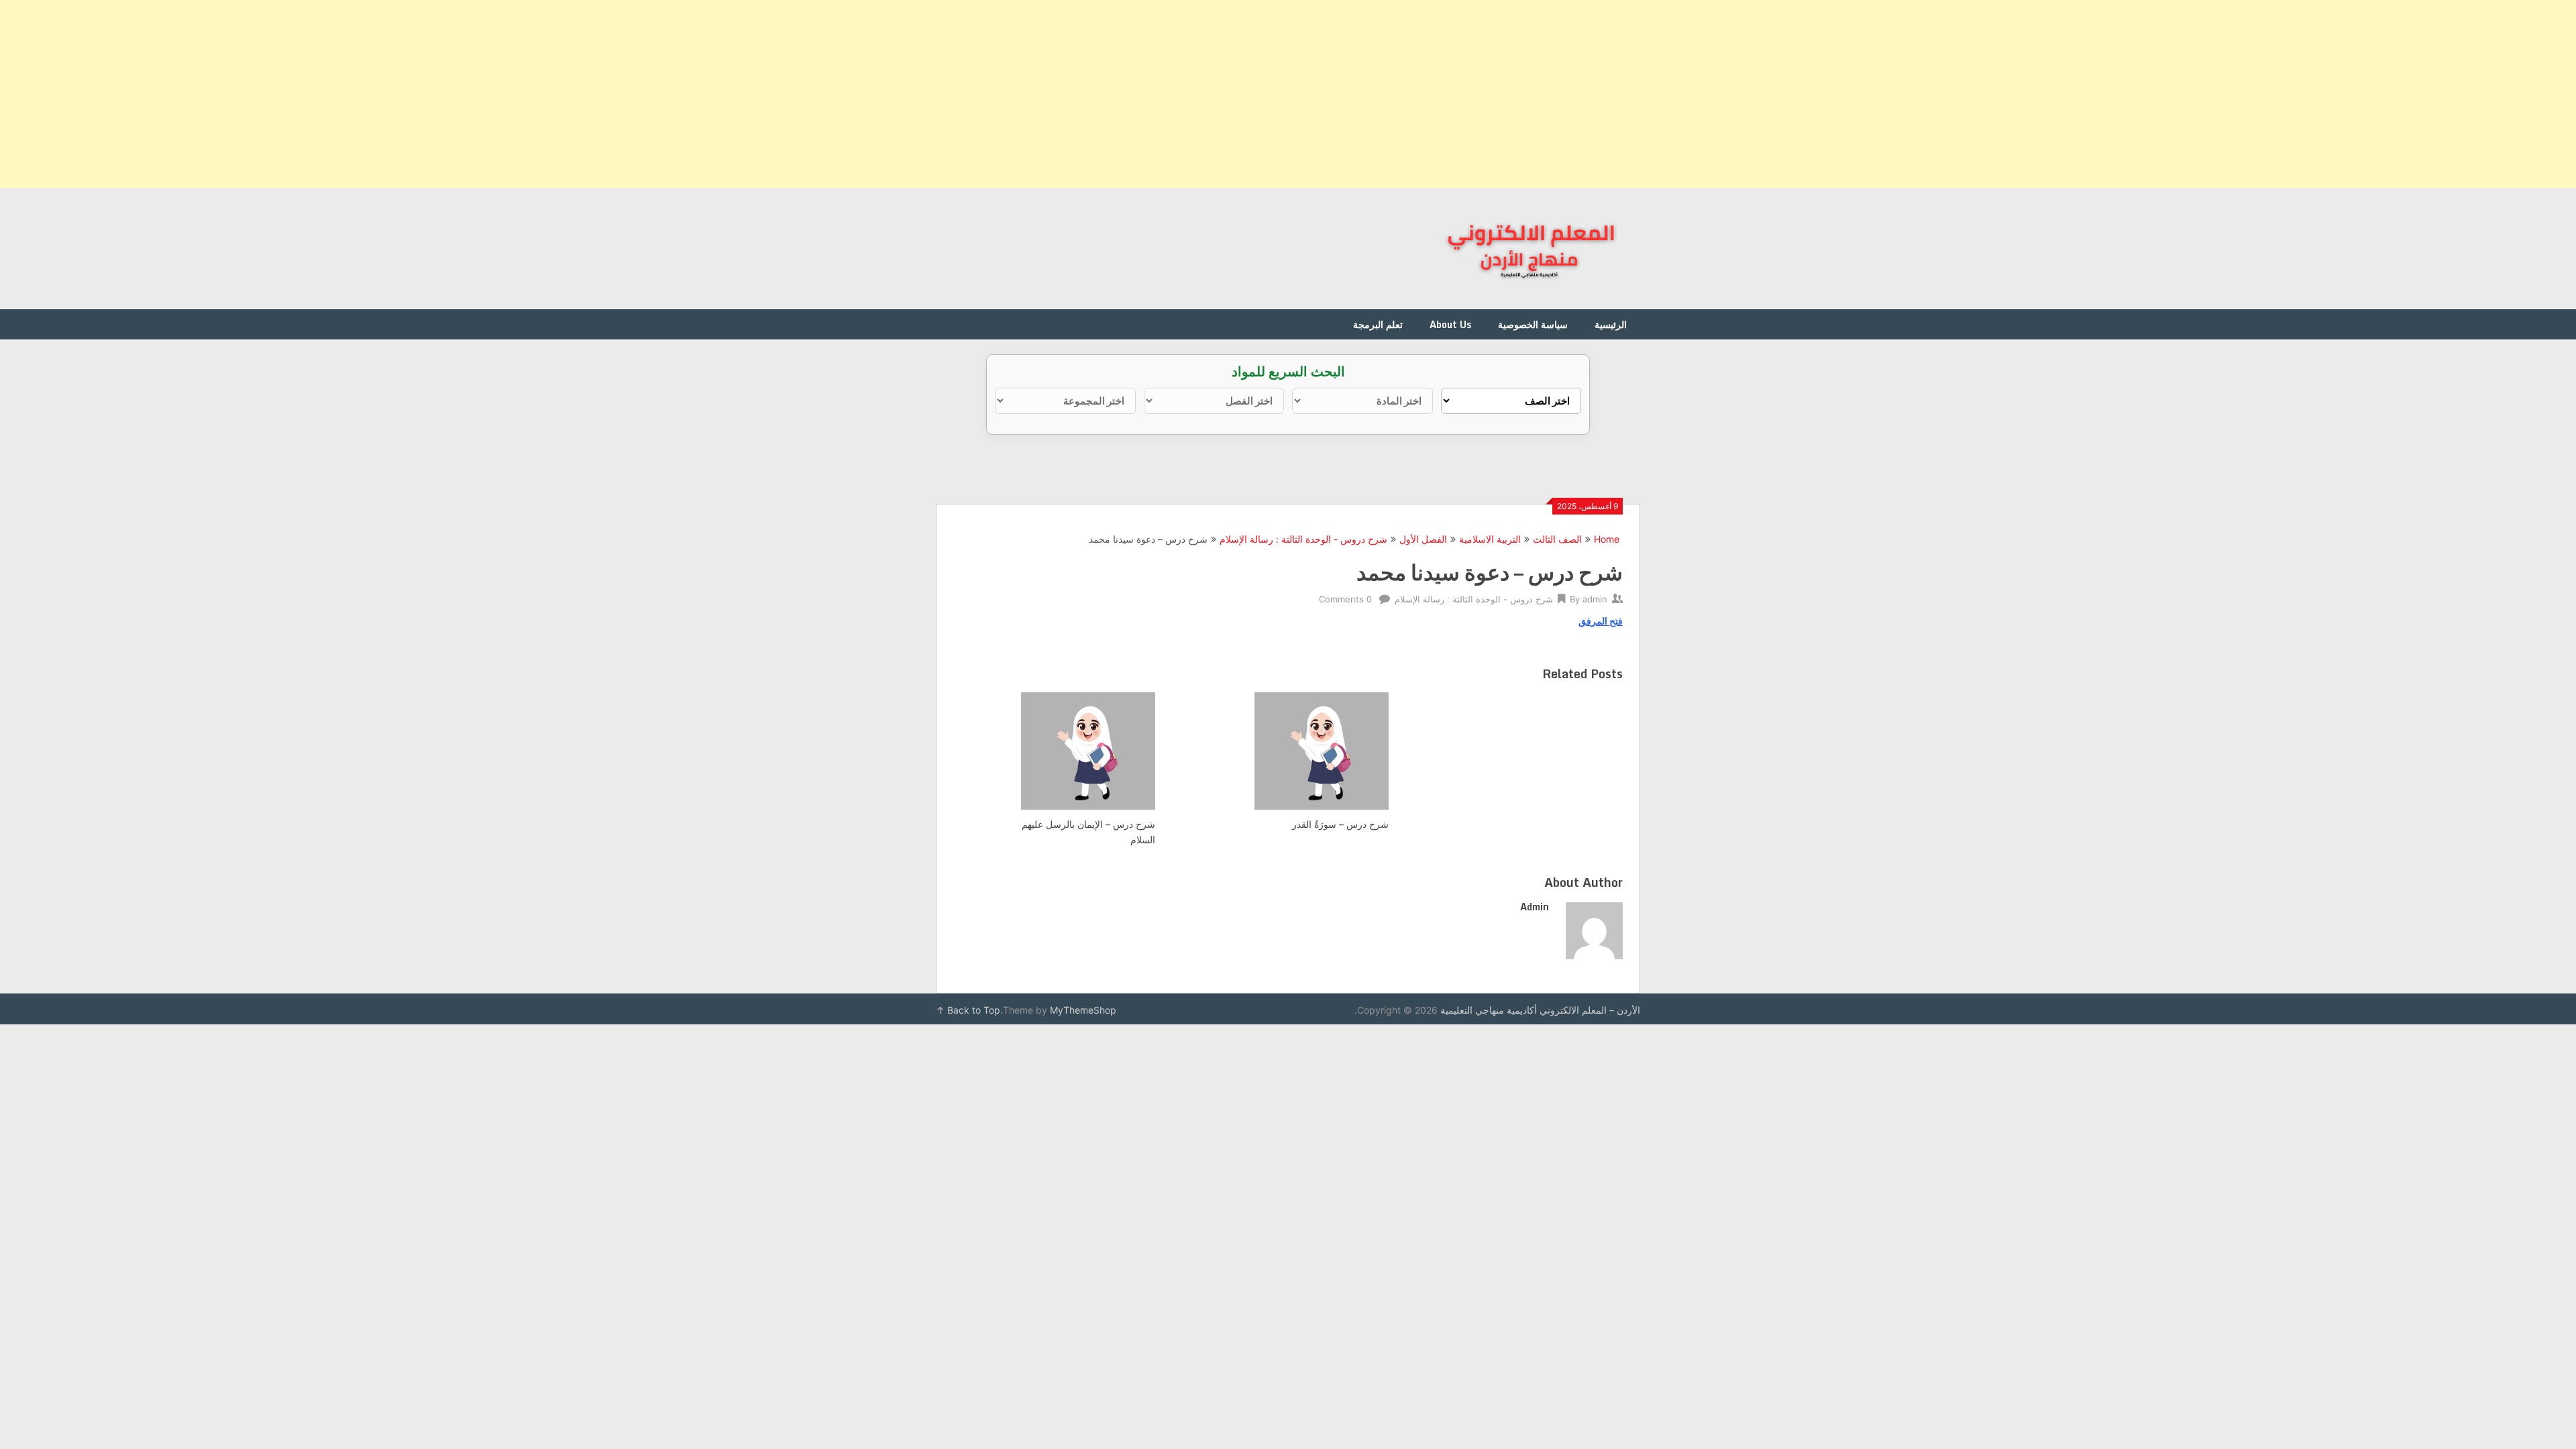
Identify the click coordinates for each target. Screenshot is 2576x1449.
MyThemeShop (1083, 1010)
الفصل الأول (1423, 539)
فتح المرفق (1601, 621)
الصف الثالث (1557, 539)
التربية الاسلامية (1490, 539)
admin (1595, 599)
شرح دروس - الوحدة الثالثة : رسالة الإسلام (1303, 539)
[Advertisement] (2173, 94)
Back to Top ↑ (968, 1010)
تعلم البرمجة (1378, 324)
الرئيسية (1611, 324)
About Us (1450, 324)
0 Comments (1345, 599)
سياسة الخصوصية (1533, 324)
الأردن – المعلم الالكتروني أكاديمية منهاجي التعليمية (1540, 1010)
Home (1607, 539)
